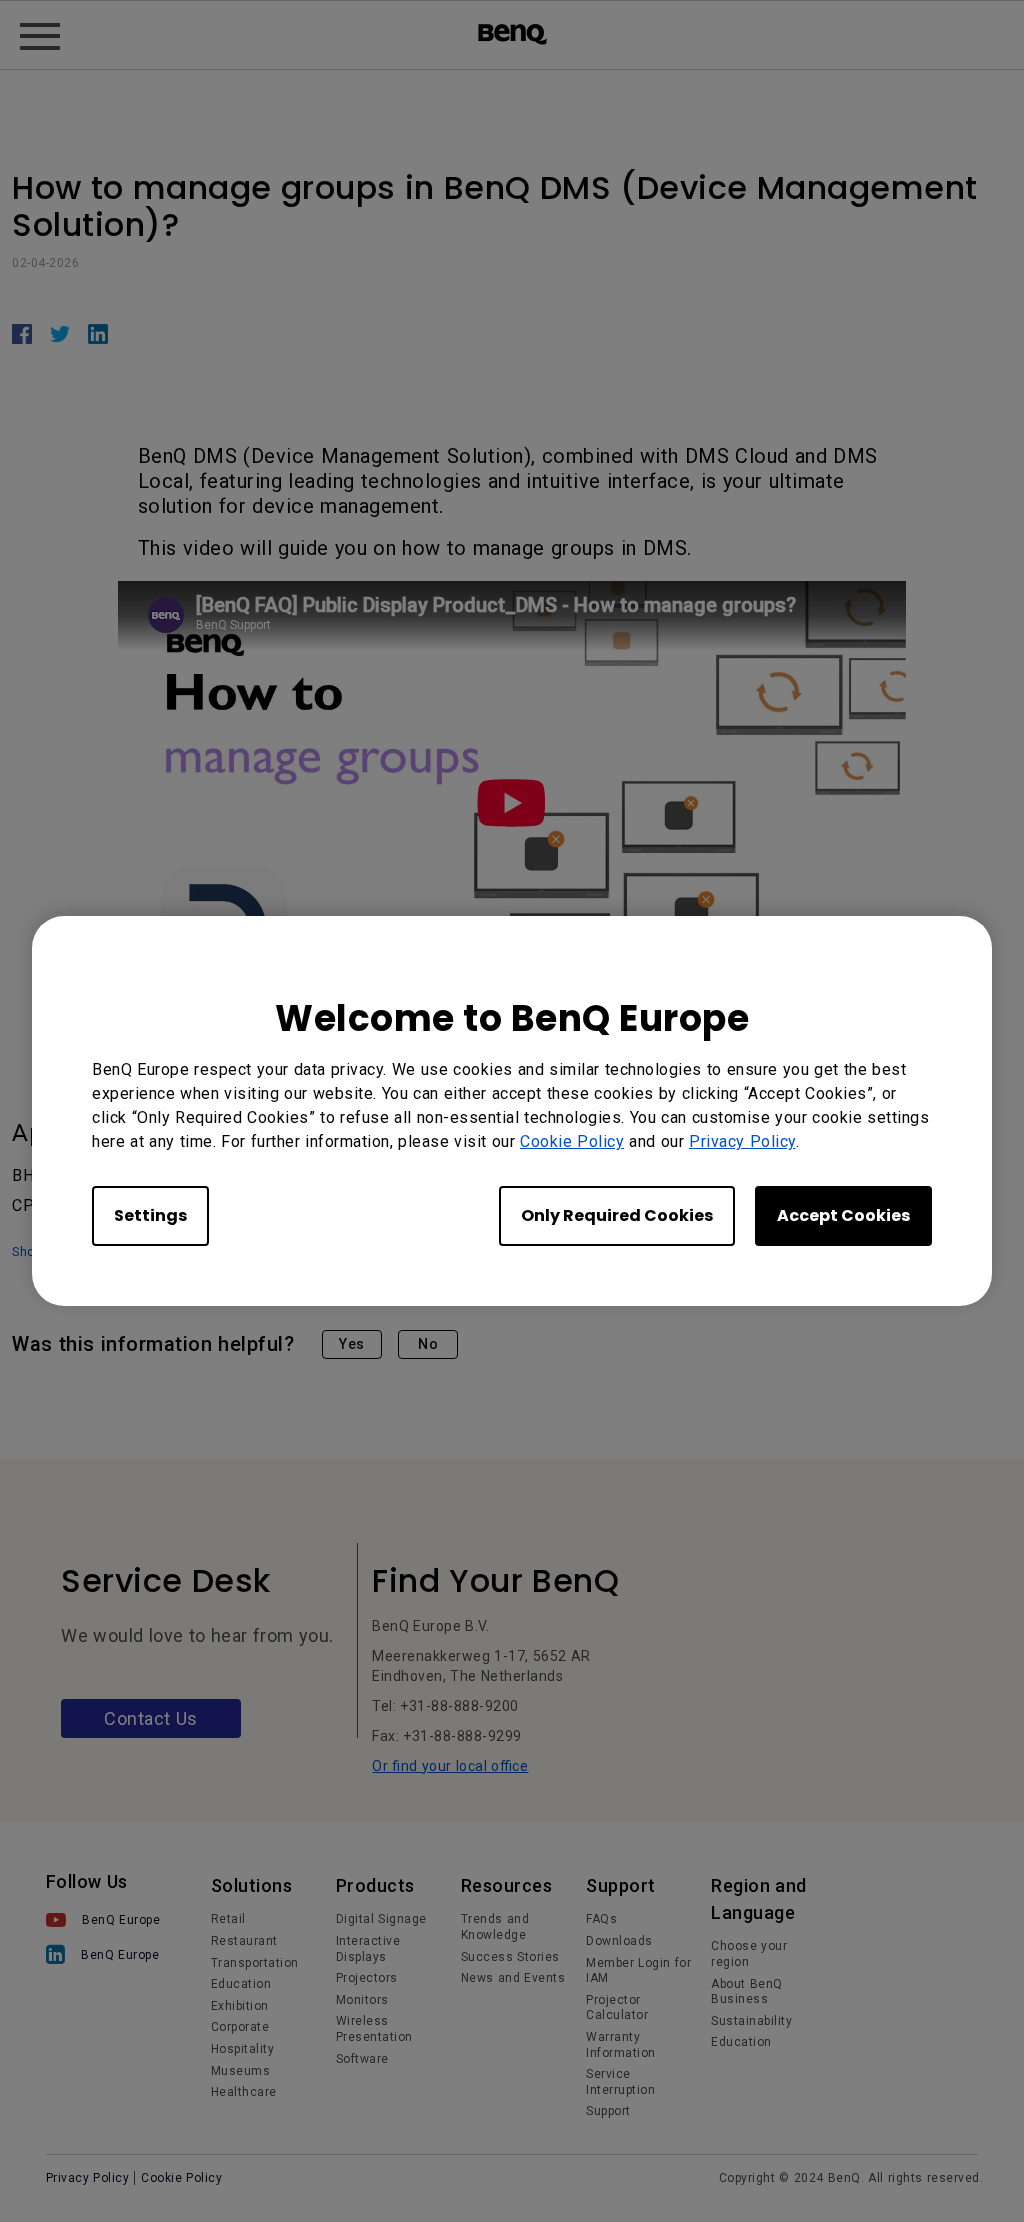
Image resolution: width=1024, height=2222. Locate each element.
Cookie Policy (572, 1141)
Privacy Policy (742, 1141)
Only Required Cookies (617, 1215)
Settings (150, 1215)
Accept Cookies (843, 1215)
